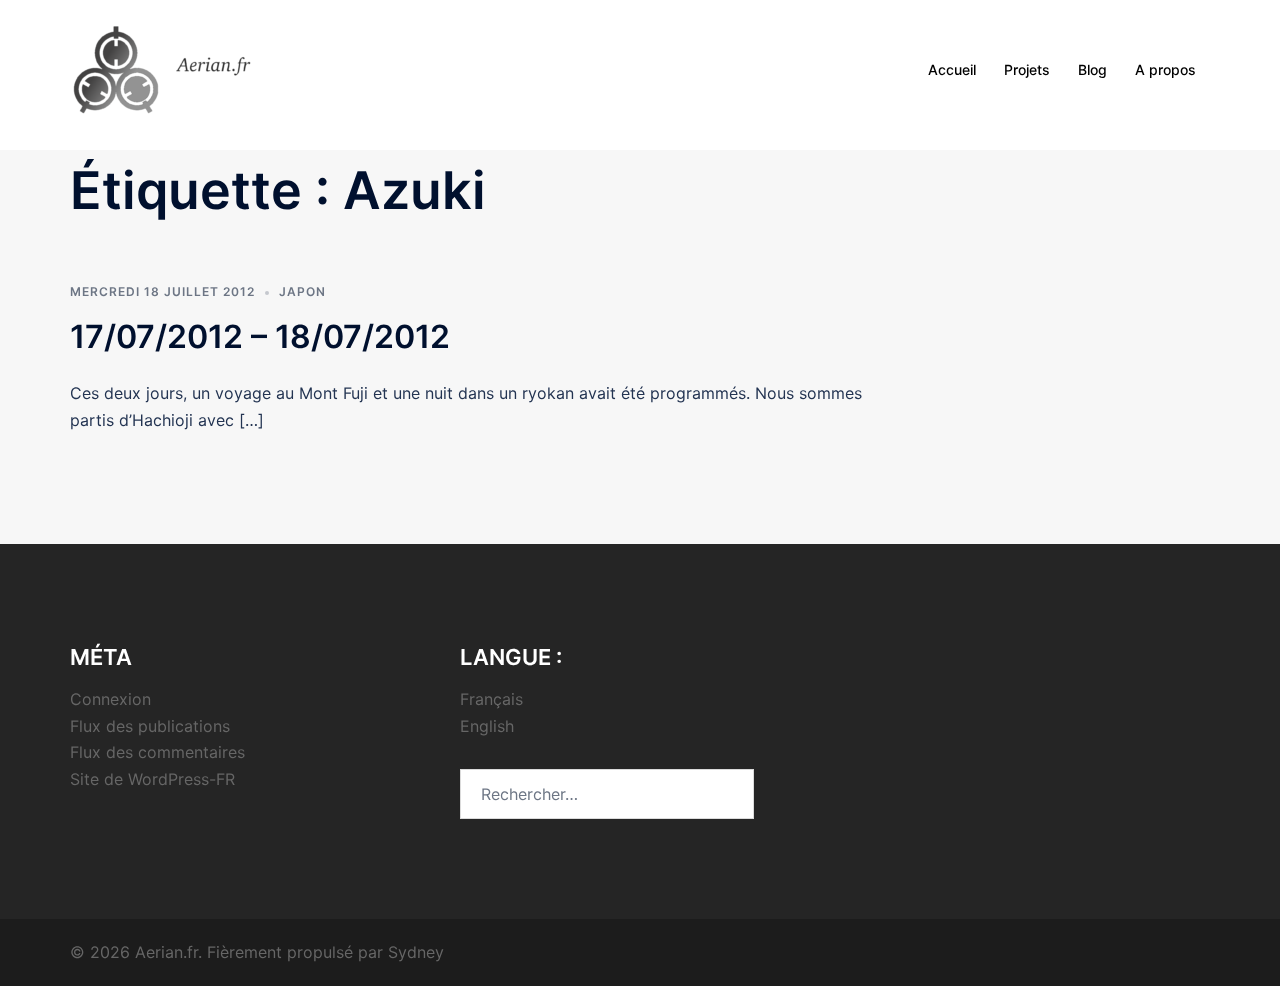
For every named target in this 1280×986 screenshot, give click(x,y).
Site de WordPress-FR (152, 779)
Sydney (416, 952)
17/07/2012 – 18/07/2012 (260, 336)
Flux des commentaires (157, 752)
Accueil (952, 69)
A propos (1165, 69)
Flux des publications (150, 726)
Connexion (110, 699)
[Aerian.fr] (189, 68)
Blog (1092, 69)
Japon (302, 291)
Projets (1027, 69)
